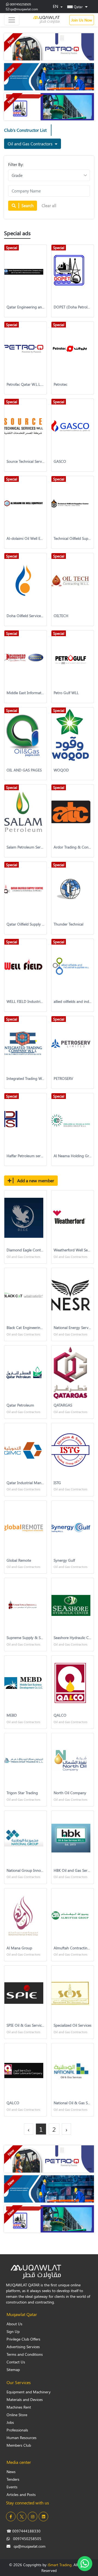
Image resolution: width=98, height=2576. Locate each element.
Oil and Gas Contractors (31, 144)
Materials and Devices (25, 2399)
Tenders (13, 2479)
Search (27, 206)
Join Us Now (82, 20)
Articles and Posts (21, 2494)
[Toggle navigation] (12, 20)
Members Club (19, 2445)
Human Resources (22, 2438)
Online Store (17, 2415)
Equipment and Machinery (29, 2392)
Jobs (10, 2422)
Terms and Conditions (25, 2354)
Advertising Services (23, 2347)
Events (12, 2487)
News (11, 2472)
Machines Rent (19, 2407)
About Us (14, 2324)
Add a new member (35, 1180)
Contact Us (16, 2362)
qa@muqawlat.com (24, 9)
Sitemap (13, 2370)
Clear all (49, 206)
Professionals (17, 2430)
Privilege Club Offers (23, 2339)
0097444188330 (24, 2531)
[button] (77, 7)
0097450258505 (20, 4)
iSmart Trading (60, 2565)
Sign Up (13, 2331)
